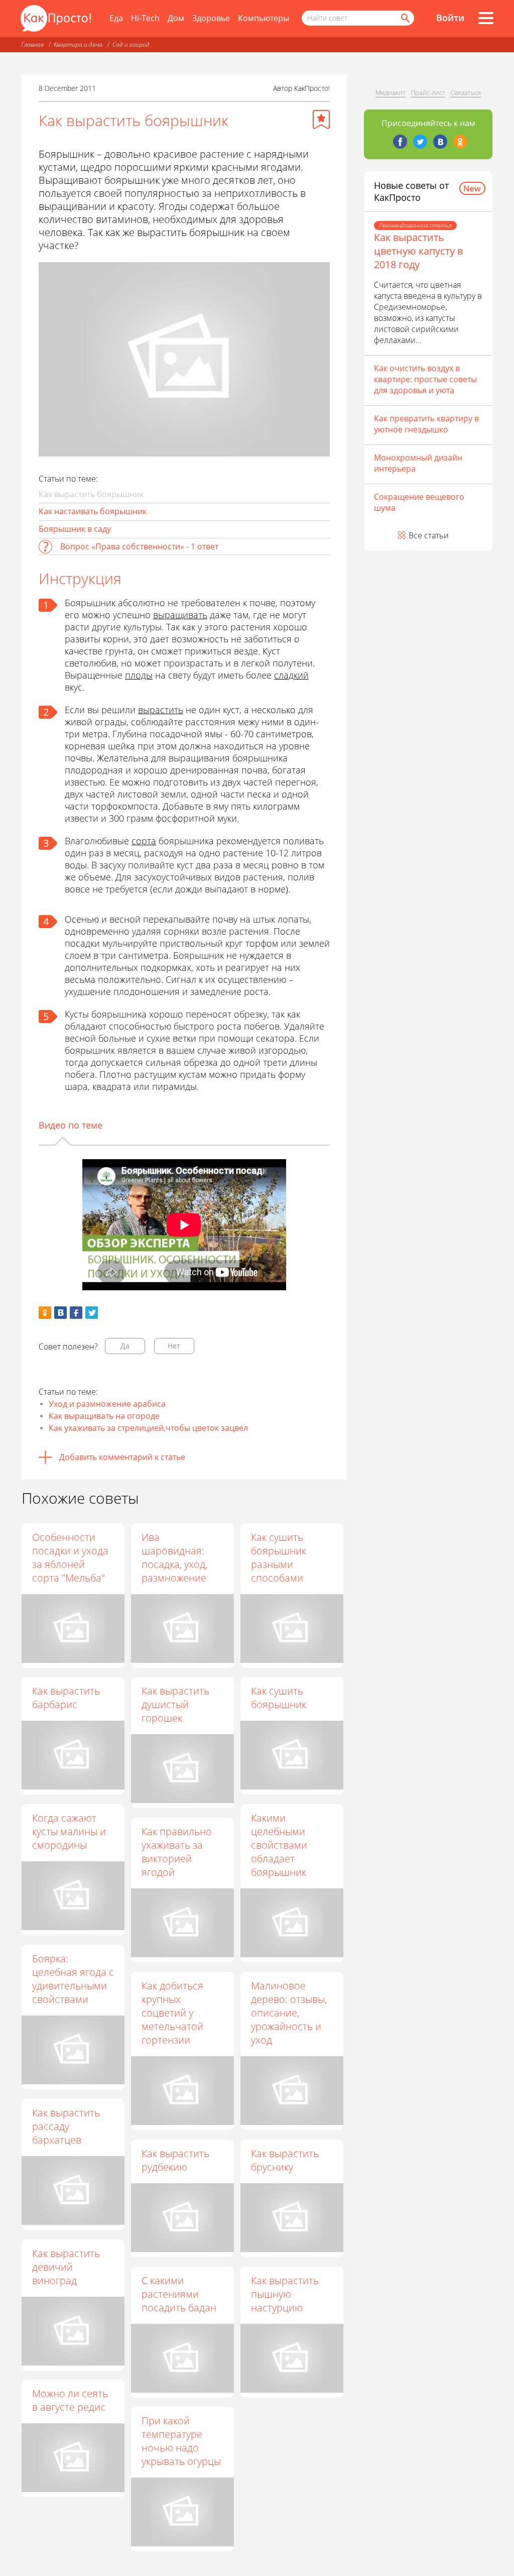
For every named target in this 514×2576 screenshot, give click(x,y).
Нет (174, 1346)
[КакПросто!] (56, 18)
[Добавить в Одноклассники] (45, 1313)
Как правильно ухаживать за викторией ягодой (177, 1852)
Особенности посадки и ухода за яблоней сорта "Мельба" (70, 1557)
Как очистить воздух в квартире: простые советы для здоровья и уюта (425, 379)
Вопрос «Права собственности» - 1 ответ (139, 546)
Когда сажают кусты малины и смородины (69, 1831)
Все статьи (429, 535)
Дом (176, 18)
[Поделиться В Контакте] (60, 1313)
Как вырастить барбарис (66, 1698)
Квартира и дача (78, 44)
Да (125, 1346)
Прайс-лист (428, 92)
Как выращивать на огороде (104, 1416)
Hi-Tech (145, 18)
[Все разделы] (486, 18)
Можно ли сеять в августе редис (70, 2400)
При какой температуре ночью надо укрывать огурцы (181, 2441)
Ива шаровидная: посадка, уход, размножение (174, 1557)
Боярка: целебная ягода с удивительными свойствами (73, 1979)
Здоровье (211, 18)
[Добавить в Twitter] (92, 1313)
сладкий (291, 675)
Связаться (466, 92)
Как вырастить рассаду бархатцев (66, 2126)
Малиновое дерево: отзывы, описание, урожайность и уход (289, 2013)
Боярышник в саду (75, 529)
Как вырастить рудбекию (175, 2160)
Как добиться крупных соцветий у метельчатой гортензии (172, 2013)
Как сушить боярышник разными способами (279, 1557)
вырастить (161, 710)
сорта (144, 841)
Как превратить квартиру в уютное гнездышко (426, 424)
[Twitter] (420, 142)
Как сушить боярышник (279, 1698)
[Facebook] (400, 142)
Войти (450, 18)
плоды (139, 675)
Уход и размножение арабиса (107, 1404)
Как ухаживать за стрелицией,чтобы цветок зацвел (148, 1428)
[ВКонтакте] (440, 142)
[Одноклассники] (460, 142)
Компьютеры (264, 18)
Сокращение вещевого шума (419, 502)
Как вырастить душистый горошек (175, 1704)
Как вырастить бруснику (285, 2160)
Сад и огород (131, 44)
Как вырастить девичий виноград (66, 2267)
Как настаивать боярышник (93, 511)
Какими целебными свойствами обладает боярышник (279, 1845)
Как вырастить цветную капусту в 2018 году (418, 251)
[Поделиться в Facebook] (76, 1313)
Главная (32, 44)
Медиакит (391, 92)
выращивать (180, 615)
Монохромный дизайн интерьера (418, 463)
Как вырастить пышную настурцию (285, 2294)
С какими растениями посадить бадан (179, 2294)
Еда (116, 18)
